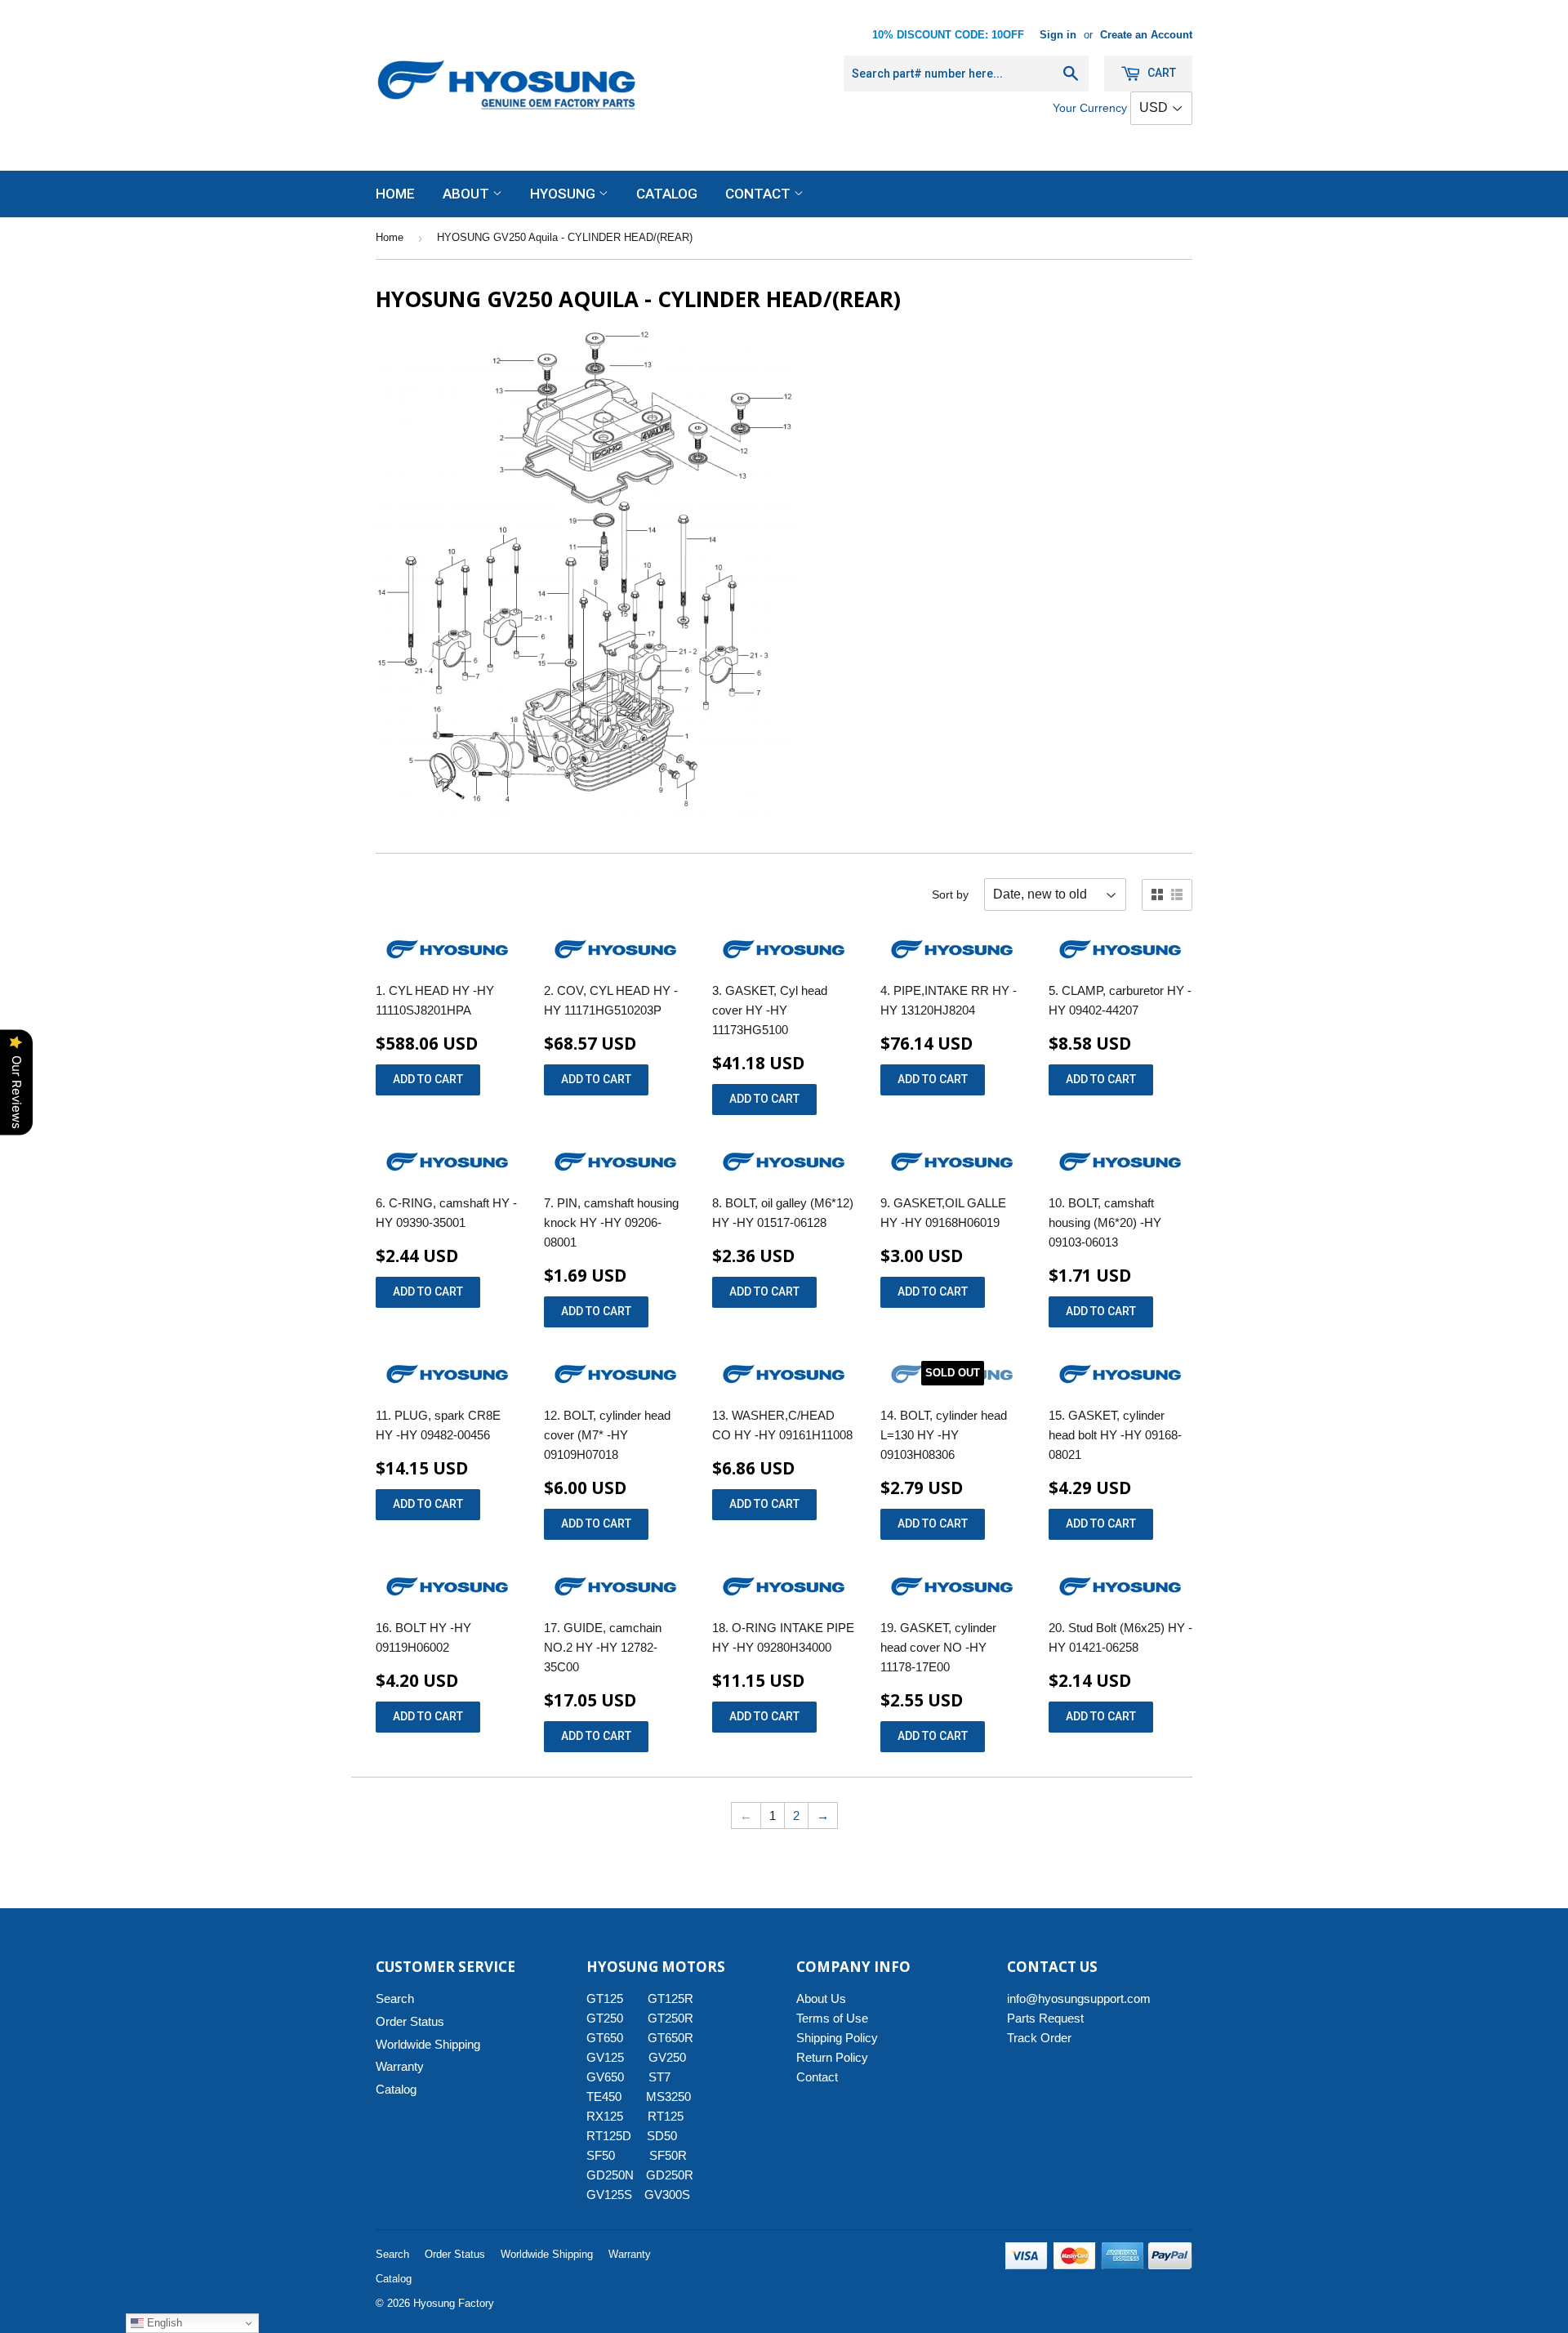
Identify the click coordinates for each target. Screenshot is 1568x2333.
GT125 (605, 1998)
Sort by (950, 894)
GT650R (670, 2038)
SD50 (662, 2136)
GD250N (610, 2175)
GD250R (670, 2175)
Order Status (410, 2021)
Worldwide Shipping (428, 2044)
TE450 (604, 2097)
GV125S (609, 2195)
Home (395, 194)
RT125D (609, 2136)
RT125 (666, 2116)
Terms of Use (832, 2018)
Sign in (1058, 35)
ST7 (659, 2077)
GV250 (667, 2057)
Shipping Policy (837, 2038)
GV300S (667, 2195)
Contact (759, 194)
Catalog (667, 194)
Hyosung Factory (454, 2303)
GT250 (605, 2018)
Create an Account (1146, 35)
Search (395, 1998)
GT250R (670, 2018)
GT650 (605, 2038)
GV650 (605, 2077)
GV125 (605, 2057)
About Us (821, 1998)
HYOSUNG (564, 194)
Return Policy (832, 2057)
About (468, 194)
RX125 (605, 2116)
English (163, 2323)
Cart (1160, 73)
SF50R (668, 2155)
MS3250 (668, 2097)
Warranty (400, 2066)
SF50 (610, 2155)
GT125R (670, 1998)
